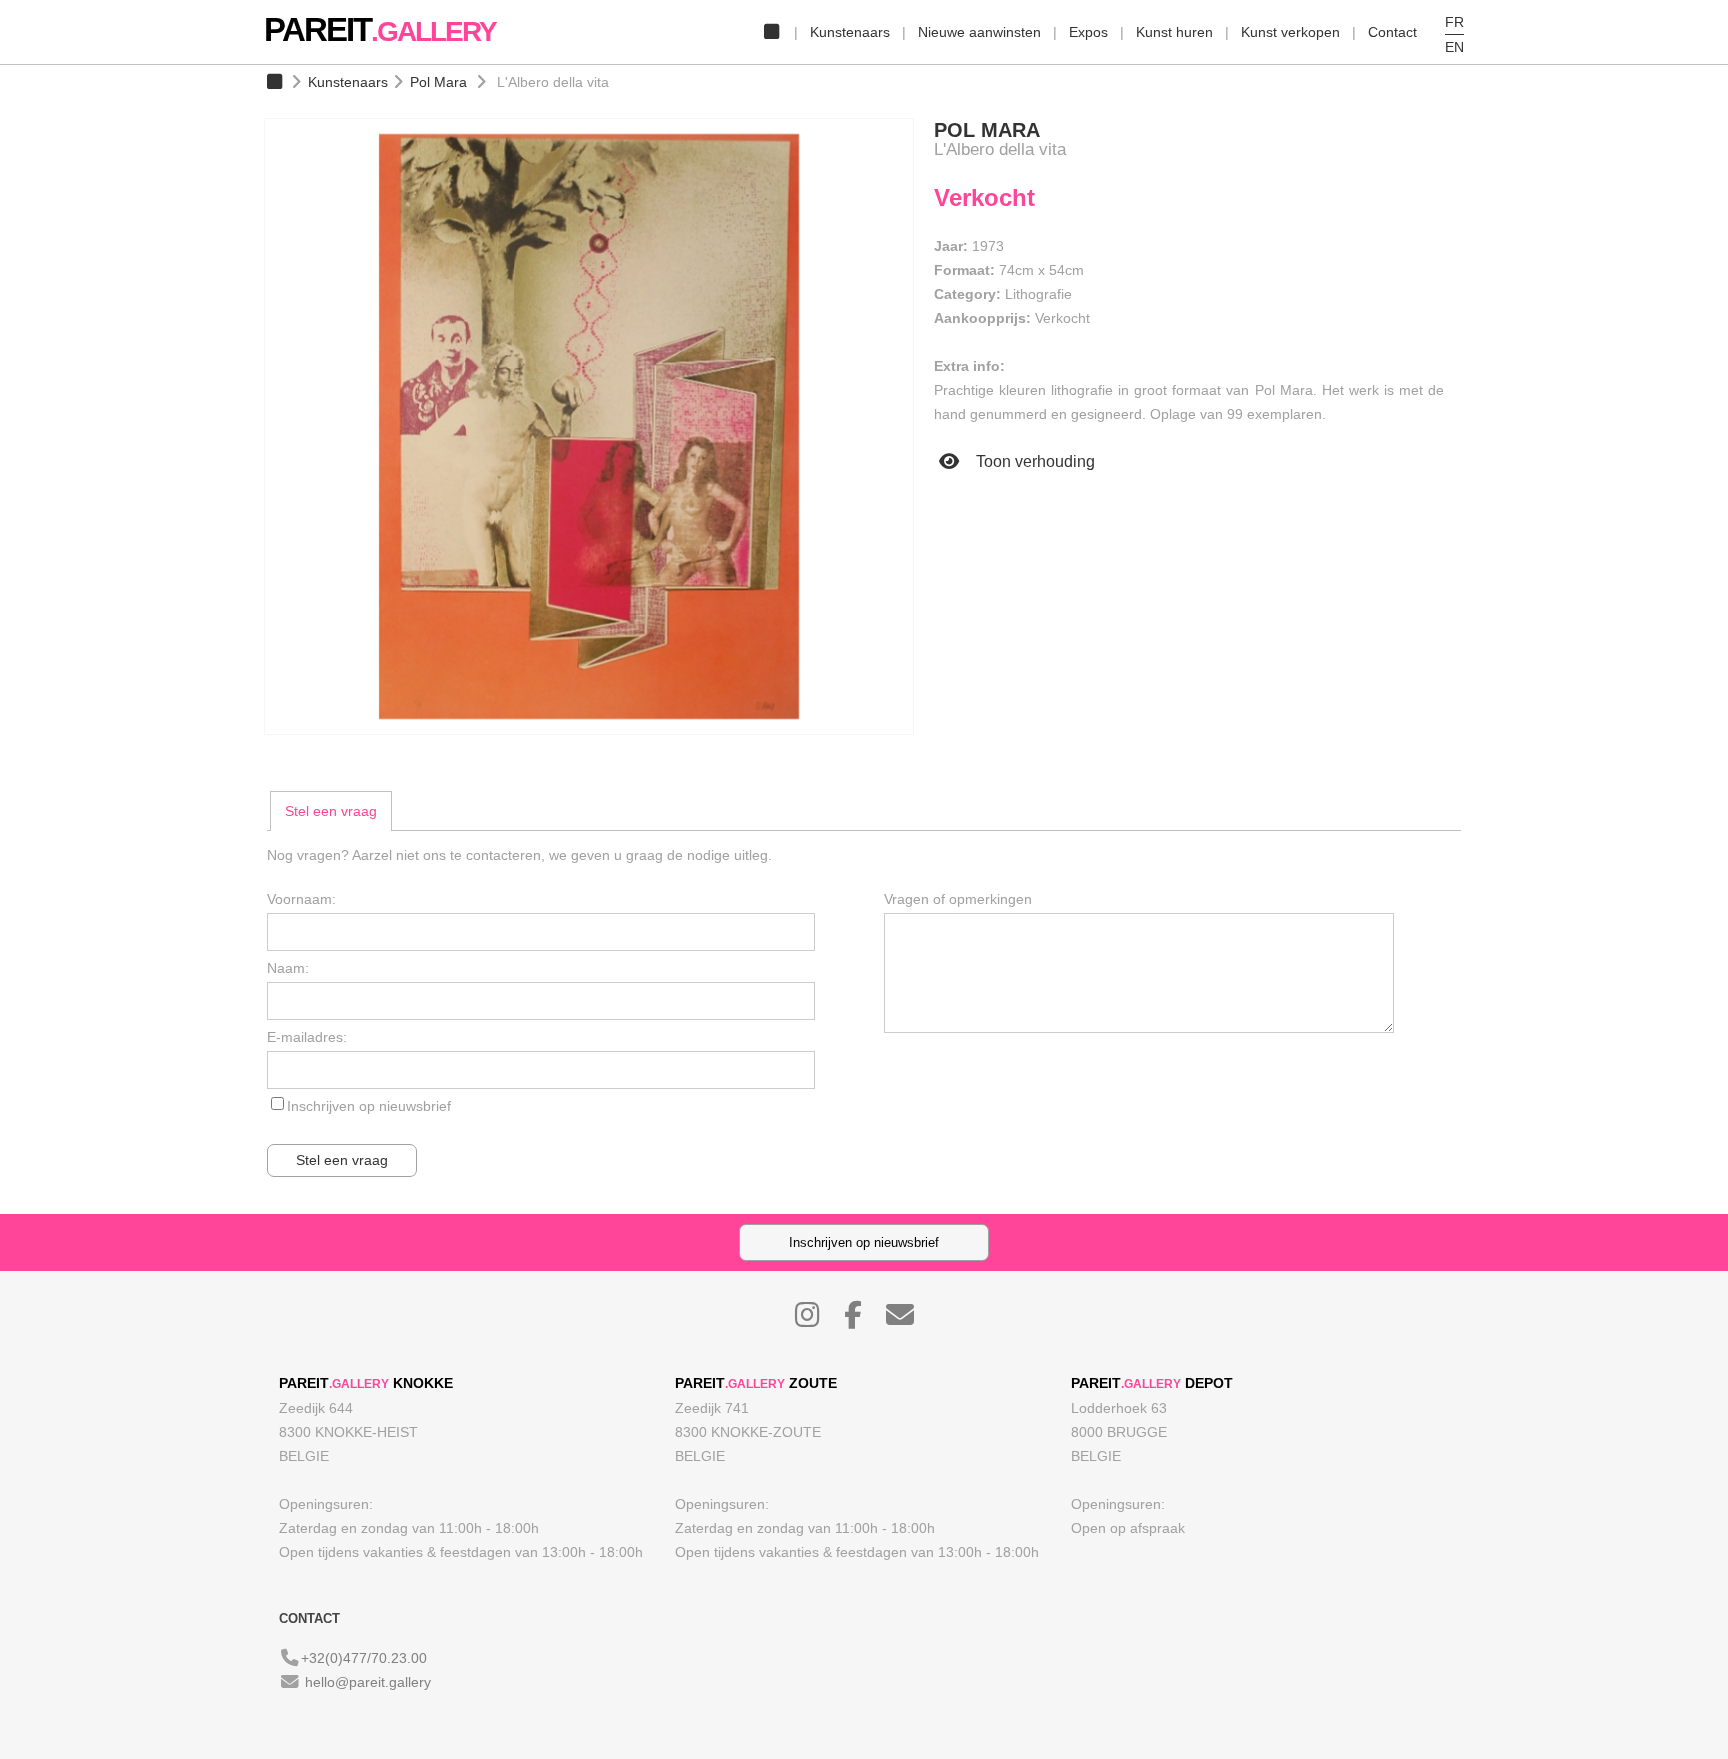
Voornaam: (301, 899)
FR (1454, 22)
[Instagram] (817, 1320)
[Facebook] (863, 1320)
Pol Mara (438, 82)
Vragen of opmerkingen (958, 899)
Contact (1392, 32)
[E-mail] (910, 1320)
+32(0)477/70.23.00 (364, 1658)
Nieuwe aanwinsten (979, 32)
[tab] (331, 811)
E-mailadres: (307, 1037)
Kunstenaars (850, 32)
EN (1454, 47)
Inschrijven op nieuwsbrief (369, 1106)
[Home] (771, 32)
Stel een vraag (331, 811)
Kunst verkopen (1290, 32)
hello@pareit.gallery (368, 1682)
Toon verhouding (1033, 461)
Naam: (288, 968)
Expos (1088, 32)
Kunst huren (1174, 32)
